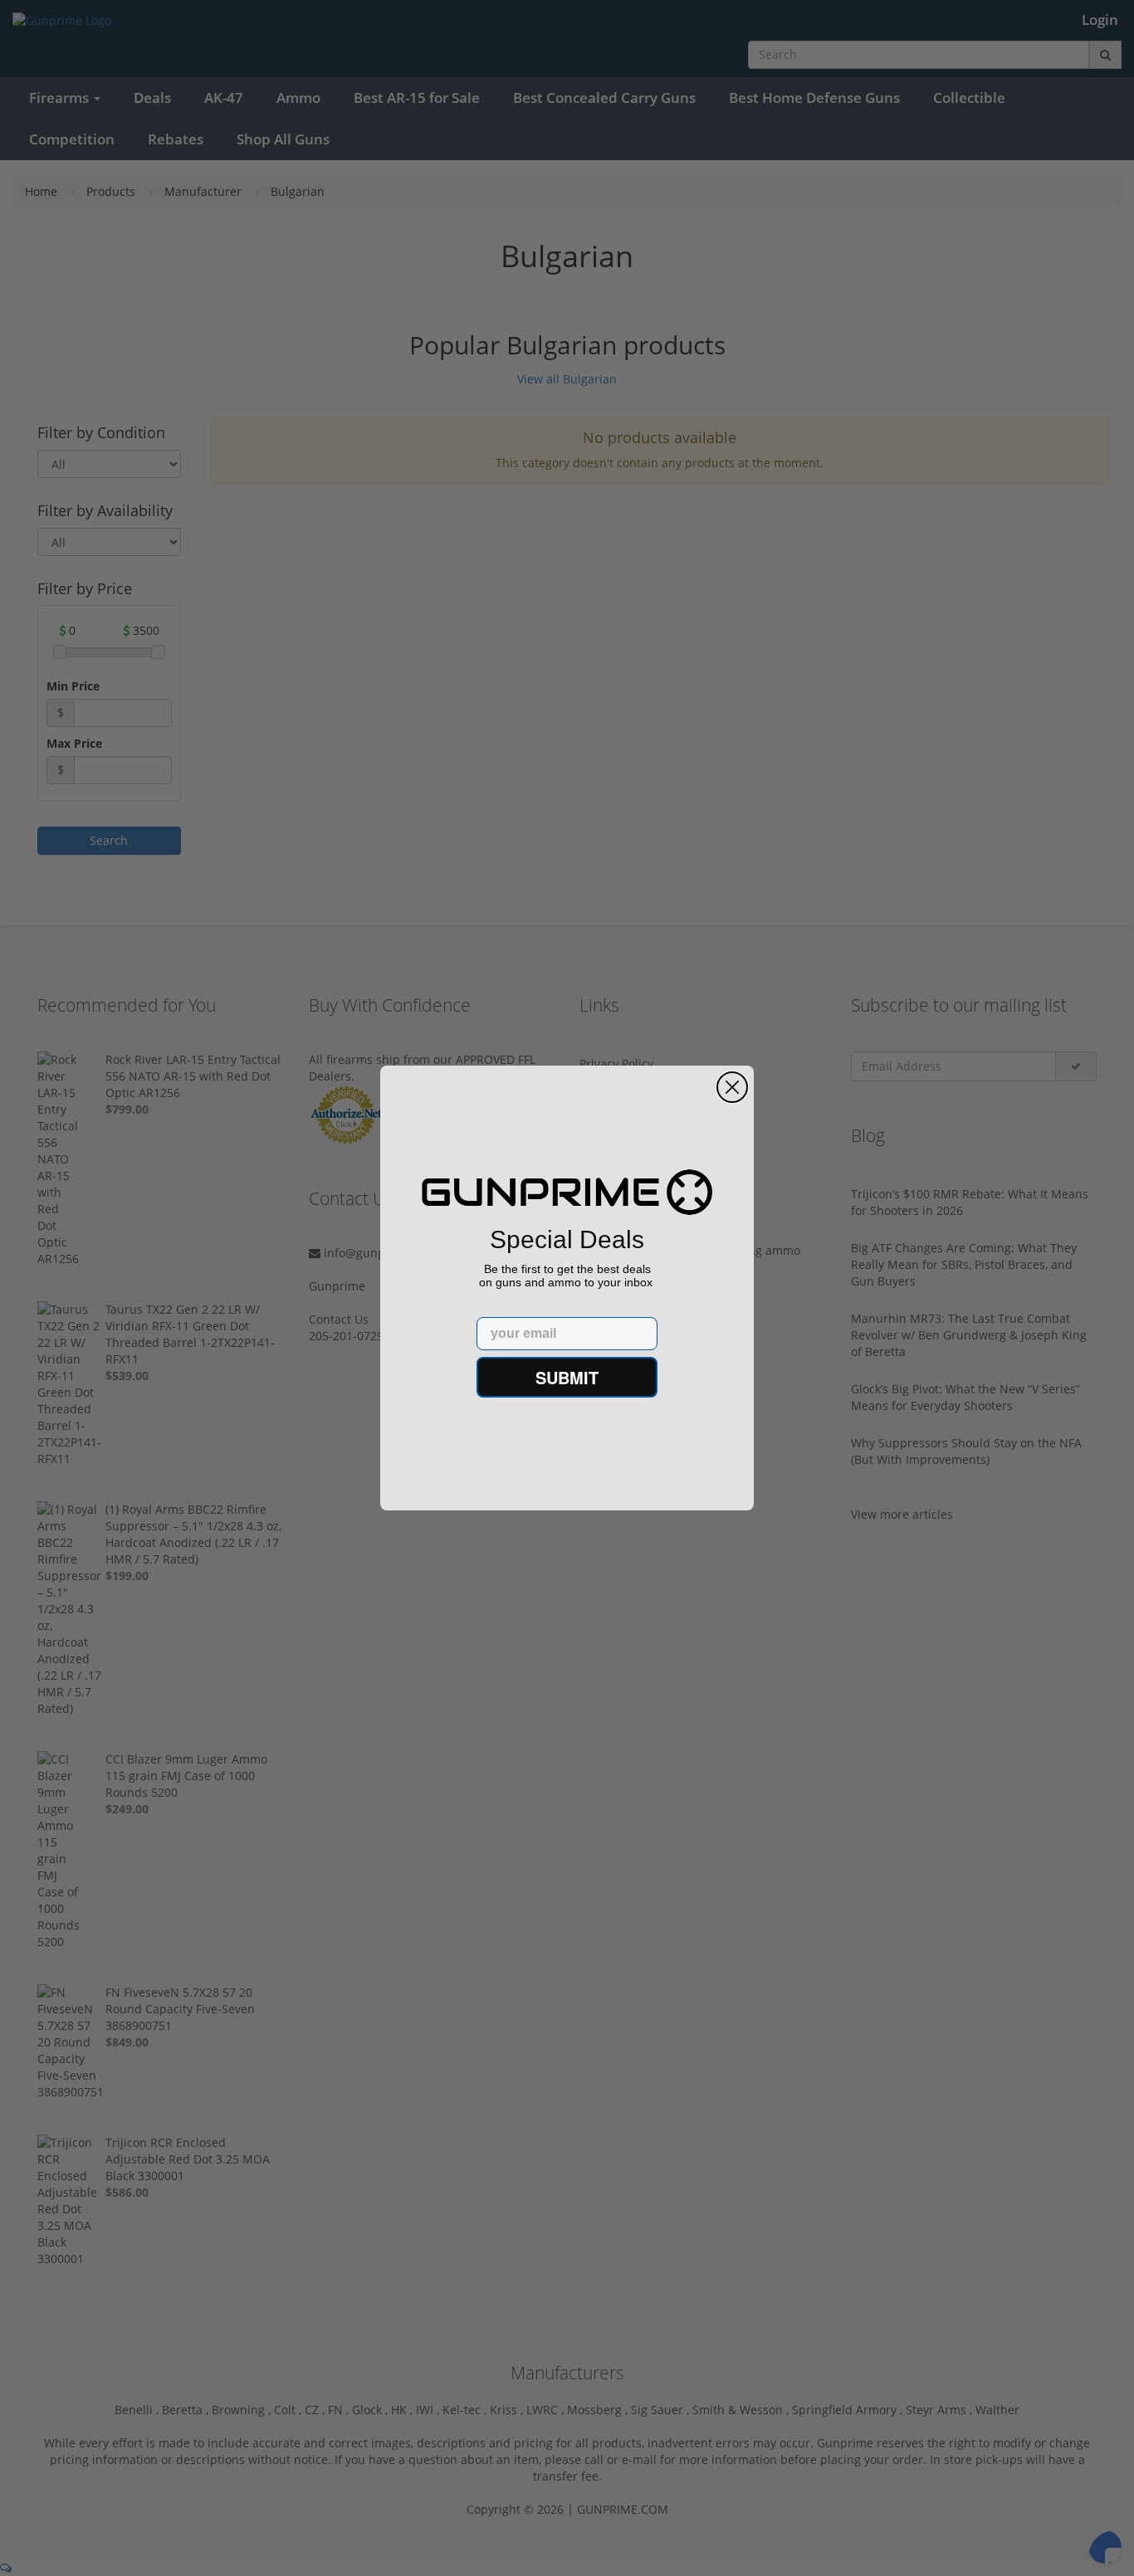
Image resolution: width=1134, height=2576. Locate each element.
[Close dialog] (732, 1087)
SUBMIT (567, 1377)
